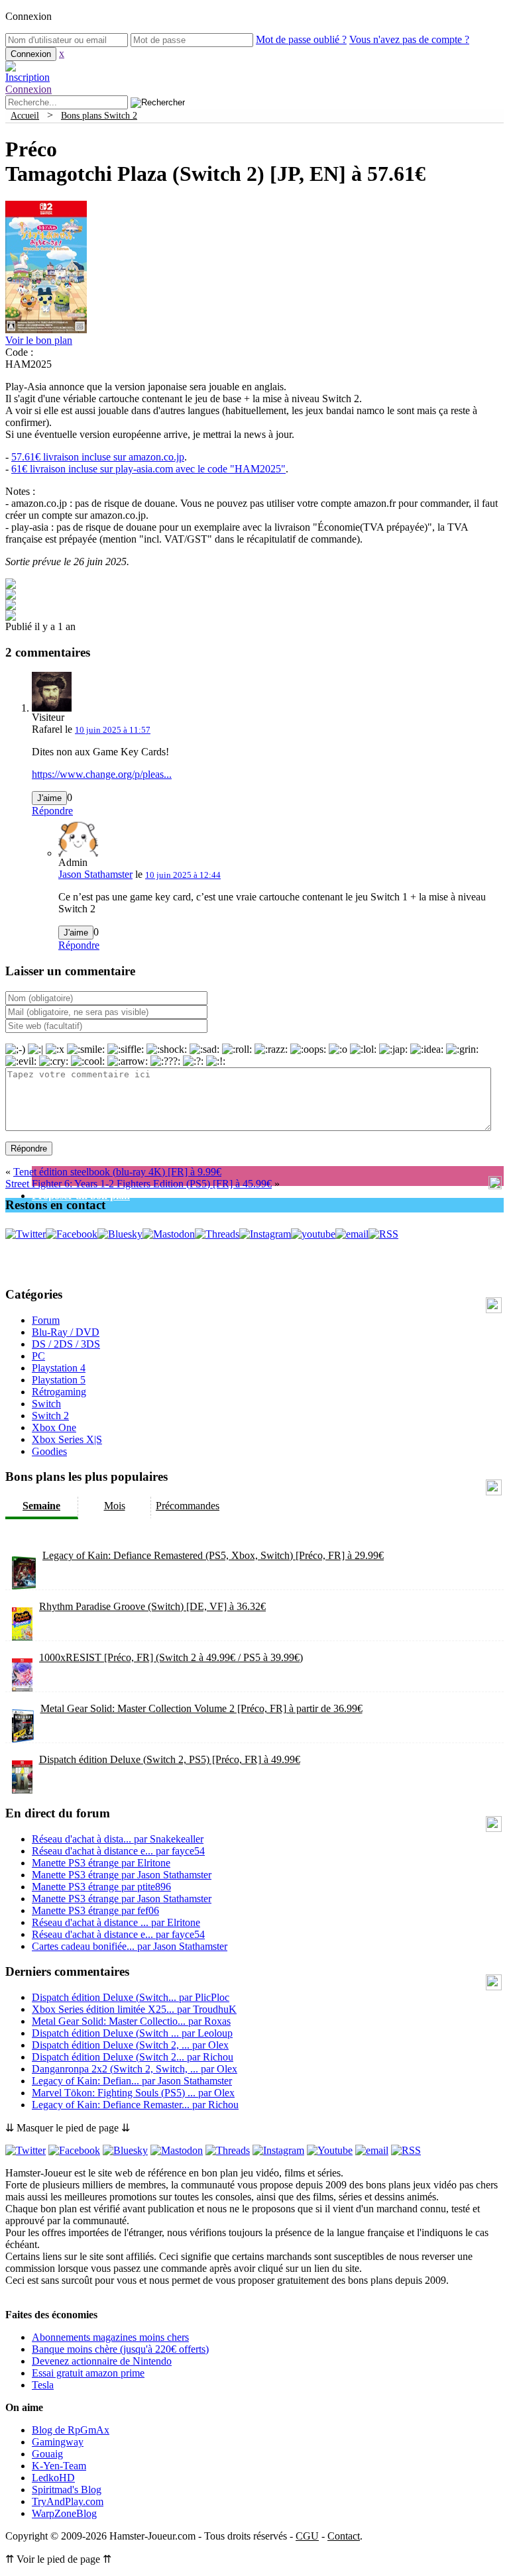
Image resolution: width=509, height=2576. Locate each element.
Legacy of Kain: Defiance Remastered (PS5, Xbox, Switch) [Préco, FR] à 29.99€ (213, 1555)
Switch (46, 1404)
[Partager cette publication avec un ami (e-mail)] (11, 617)
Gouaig (47, 2454)
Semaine (41, 1506)
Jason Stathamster (95, 874)
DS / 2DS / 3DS (66, 1344)
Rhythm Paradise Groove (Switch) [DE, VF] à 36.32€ (152, 1606)
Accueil (25, 115)
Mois (115, 1506)
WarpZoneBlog (64, 2513)
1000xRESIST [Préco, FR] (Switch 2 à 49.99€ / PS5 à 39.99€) (171, 1657)
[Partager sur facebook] (11, 585)
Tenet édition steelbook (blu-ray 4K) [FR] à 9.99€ (117, 1172)
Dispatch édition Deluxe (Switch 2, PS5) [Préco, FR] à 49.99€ (170, 1759)
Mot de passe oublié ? (301, 39)
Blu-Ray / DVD (66, 1332)
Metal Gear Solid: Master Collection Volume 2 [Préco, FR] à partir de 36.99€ (201, 1708)
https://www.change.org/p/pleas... (102, 774)
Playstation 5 (59, 1380)
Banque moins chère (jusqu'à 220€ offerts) (120, 2349)
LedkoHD (53, 2478)
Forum (46, 1320)
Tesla (43, 2385)
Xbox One (54, 1427)
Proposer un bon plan (81, 1196)
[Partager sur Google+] (11, 607)
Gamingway (58, 2442)
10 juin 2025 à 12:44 (183, 875)
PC (38, 1356)
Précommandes (188, 1506)
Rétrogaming (59, 1392)
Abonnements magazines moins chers (110, 2337)
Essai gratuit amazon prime (88, 2373)
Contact (344, 2536)
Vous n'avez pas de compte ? (409, 39)
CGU (307, 2536)
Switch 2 (50, 1416)
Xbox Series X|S (67, 1439)
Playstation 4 (59, 1368)
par (118, 1839)
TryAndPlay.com (68, 2501)
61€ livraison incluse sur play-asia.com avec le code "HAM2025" (148, 469)
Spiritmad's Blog (67, 2490)
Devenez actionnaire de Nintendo (102, 2361)
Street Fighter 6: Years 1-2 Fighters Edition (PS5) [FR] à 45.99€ (139, 1184)
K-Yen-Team (59, 2466)
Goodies (49, 1451)
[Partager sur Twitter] (11, 596)
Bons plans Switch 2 (99, 115)
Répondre (52, 811)
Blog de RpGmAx (71, 2430)
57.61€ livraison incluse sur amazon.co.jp (98, 457)
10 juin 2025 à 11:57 (113, 730)
